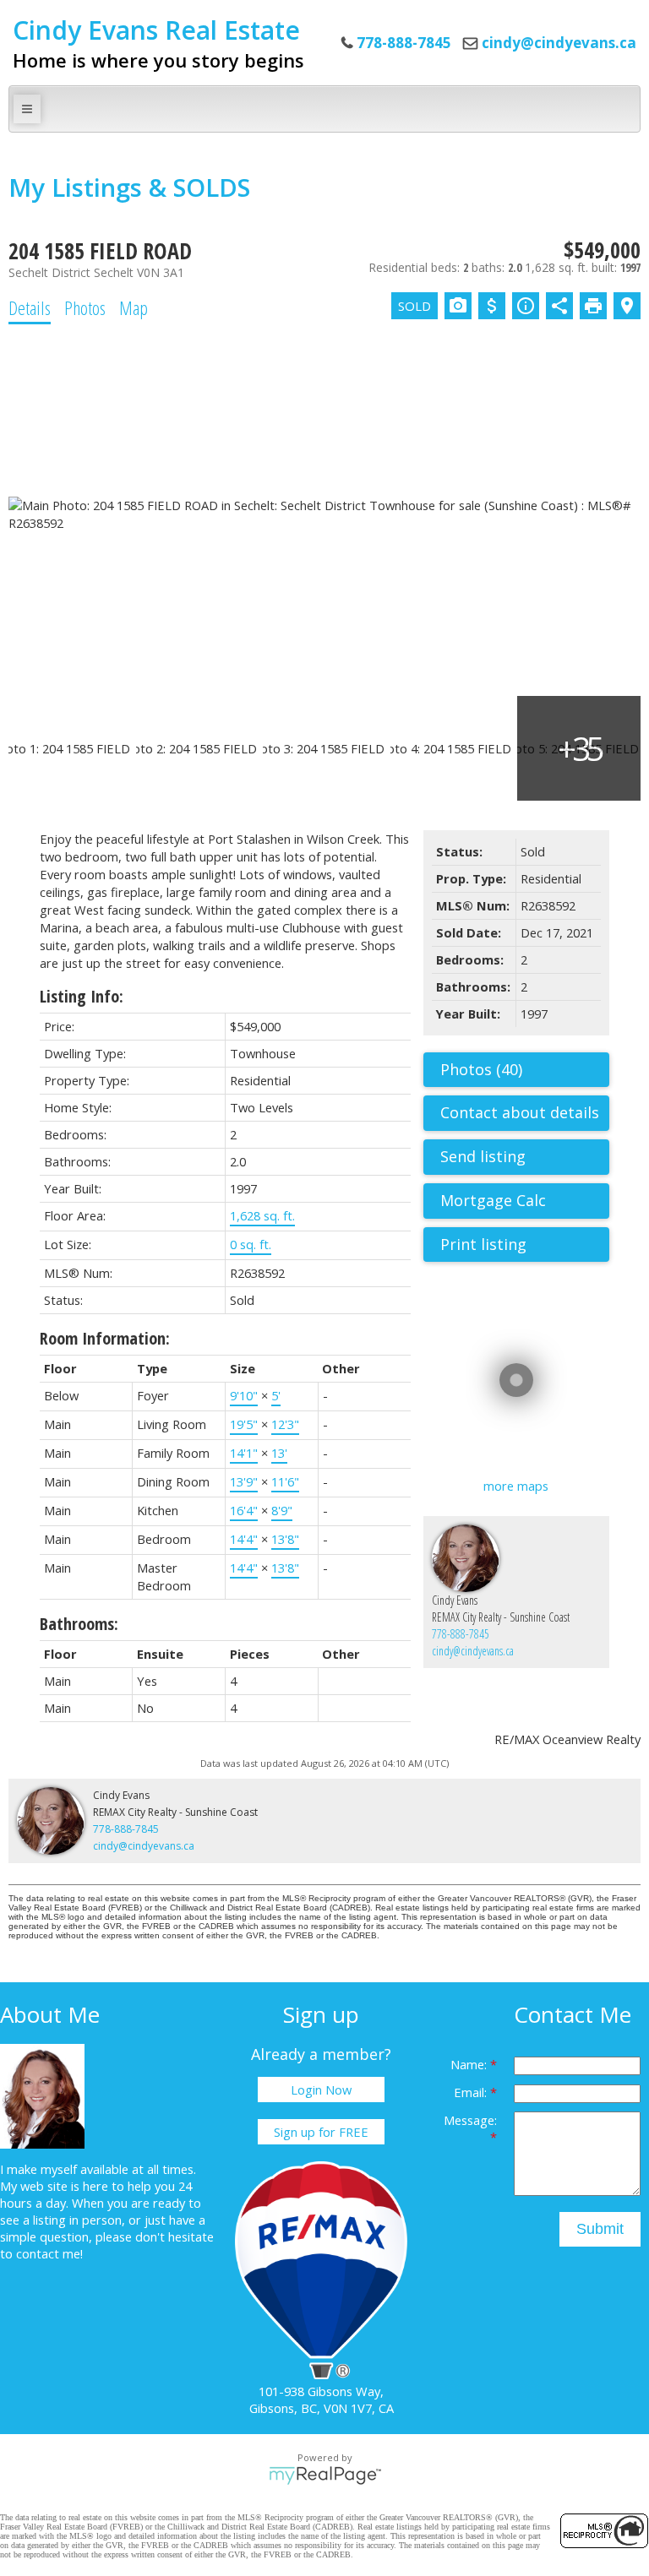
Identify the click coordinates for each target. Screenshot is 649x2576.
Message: (470, 2120)
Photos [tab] (85, 307)
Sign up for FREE (321, 2132)
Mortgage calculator (525, 1201)
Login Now (321, 2090)
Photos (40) (481, 1069)
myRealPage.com (325, 2475)
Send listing (483, 1156)
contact (39, 2253)
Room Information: (105, 1338)
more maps (516, 1486)
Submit (600, 2229)
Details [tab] (30, 307)
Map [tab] (134, 307)
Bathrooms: (79, 1624)
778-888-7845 (461, 1634)
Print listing (483, 1244)
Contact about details (520, 1112)
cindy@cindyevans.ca (559, 43)
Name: (470, 2064)
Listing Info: (82, 996)
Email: (472, 2092)
